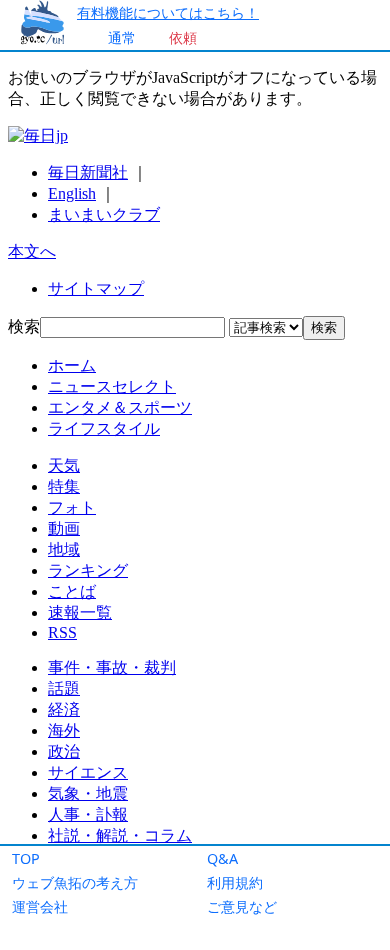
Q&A (222, 858)
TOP (26, 858)
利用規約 (235, 882)
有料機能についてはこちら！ (168, 12)
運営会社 (40, 906)
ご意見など (242, 906)
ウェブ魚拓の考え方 (75, 882)
